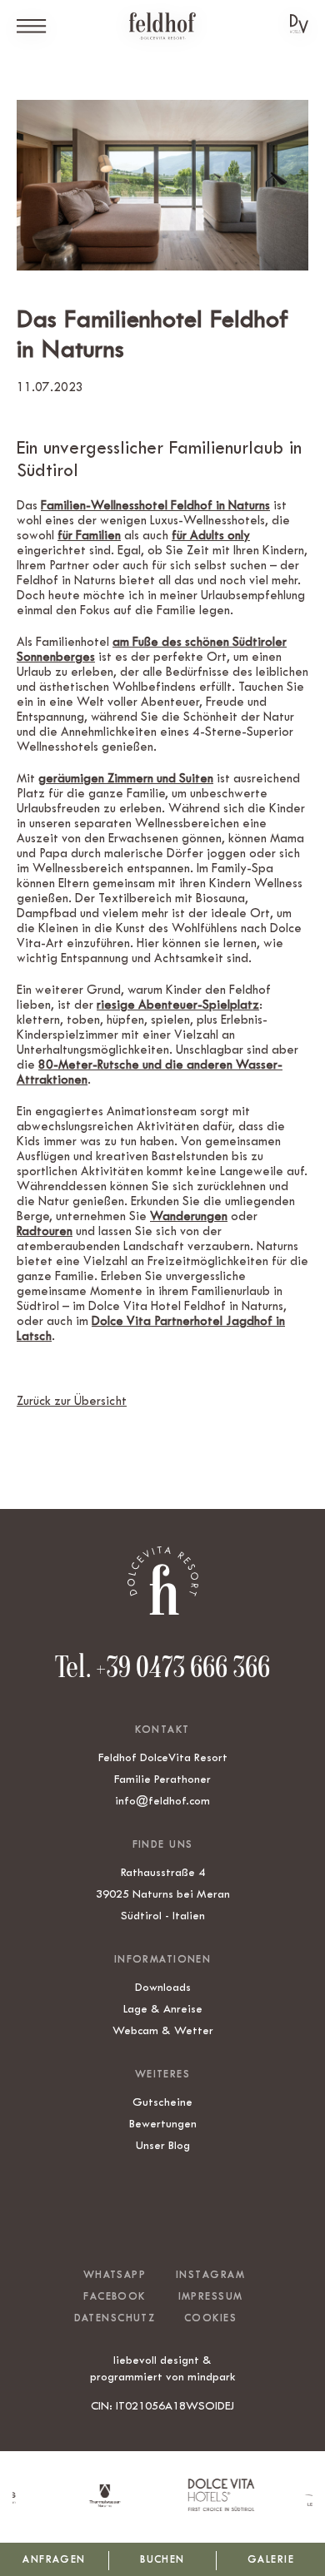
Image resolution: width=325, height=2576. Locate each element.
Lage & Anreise (163, 2008)
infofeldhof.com (162, 1800)
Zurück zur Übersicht (72, 1401)
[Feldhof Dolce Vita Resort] (162, 26)
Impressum (211, 2296)
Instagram (210, 2275)
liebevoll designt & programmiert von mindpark (163, 2368)
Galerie (271, 2559)
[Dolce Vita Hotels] (299, 24)
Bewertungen (163, 2123)
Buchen (162, 2559)
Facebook (114, 2296)
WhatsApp (115, 2275)
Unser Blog (163, 2145)
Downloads (163, 1987)
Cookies (210, 2318)
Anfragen (54, 2559)
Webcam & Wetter (163, 2030)
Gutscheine (162, 2102)
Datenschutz (115, 2318)
